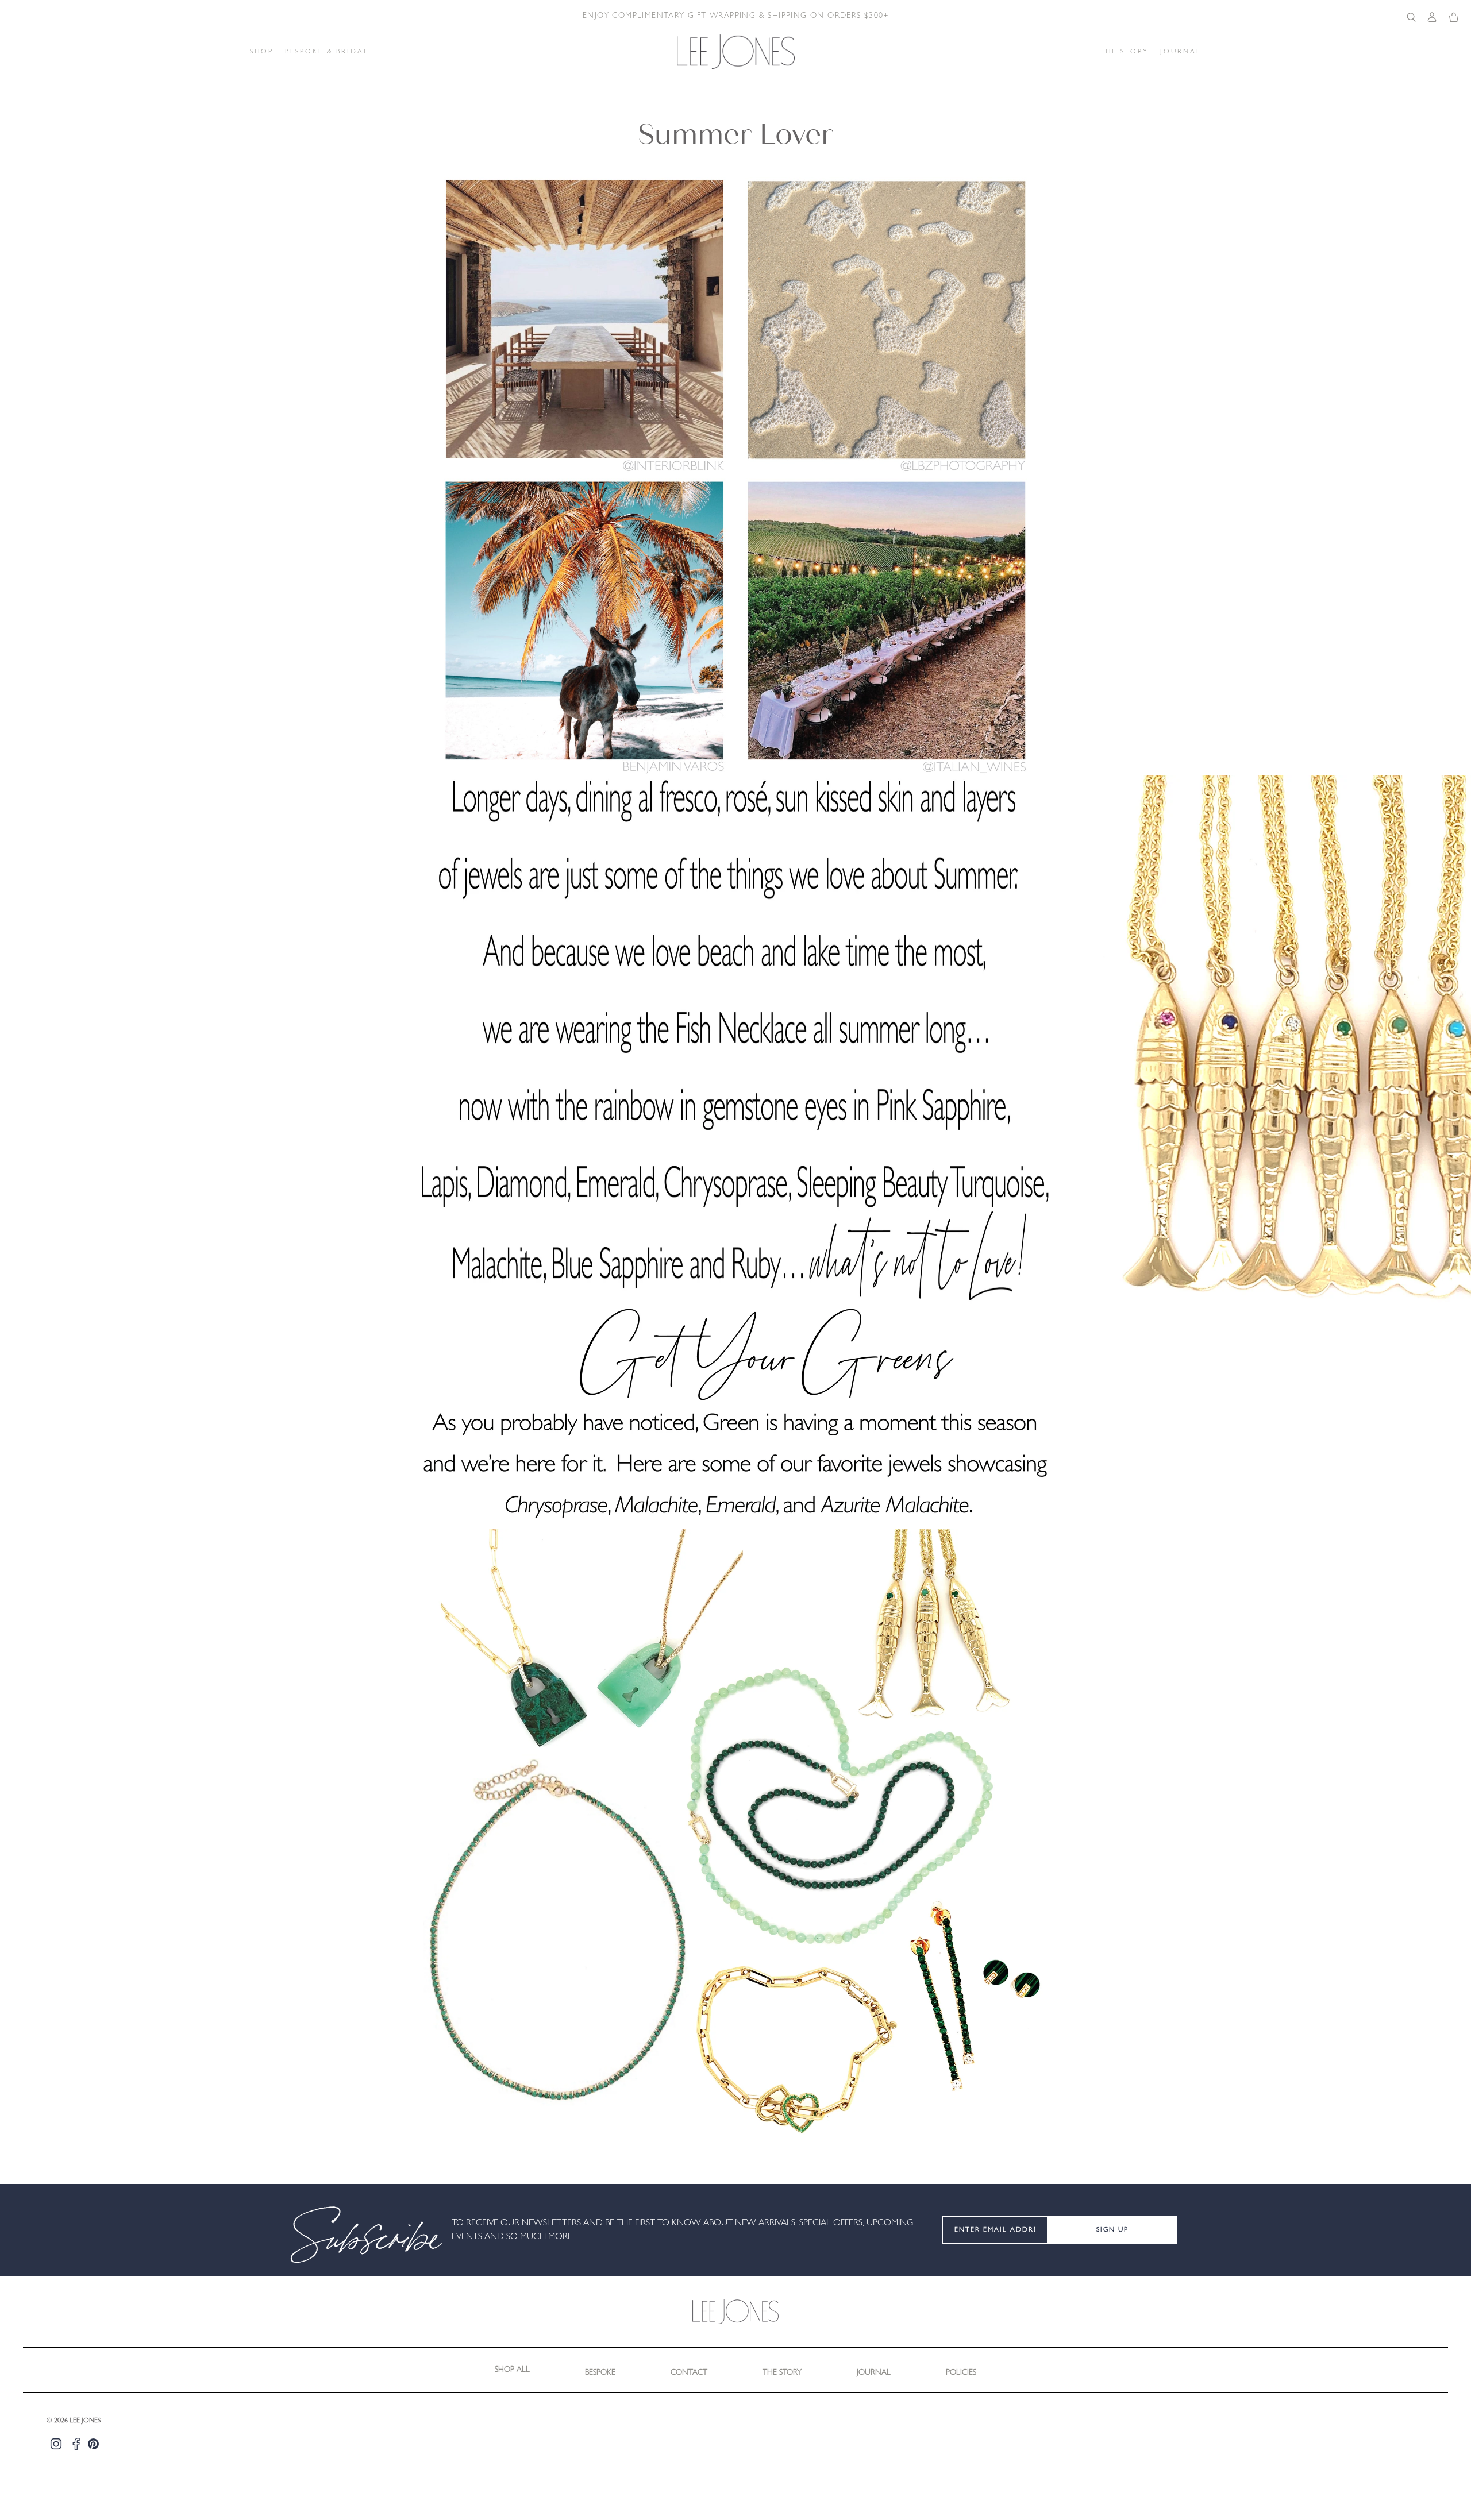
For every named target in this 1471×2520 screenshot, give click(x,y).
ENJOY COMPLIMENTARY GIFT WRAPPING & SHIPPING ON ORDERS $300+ (735, 16)
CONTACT (689, 2373)
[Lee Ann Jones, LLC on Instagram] (56, 2444)
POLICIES (961, 2373)
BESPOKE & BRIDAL (327, 52)
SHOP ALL (512, 2370)
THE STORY (1124, 52)
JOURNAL (1181, 52)
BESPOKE (600, 2373)
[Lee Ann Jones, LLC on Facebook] (76, 2444)
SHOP (262, 52)
